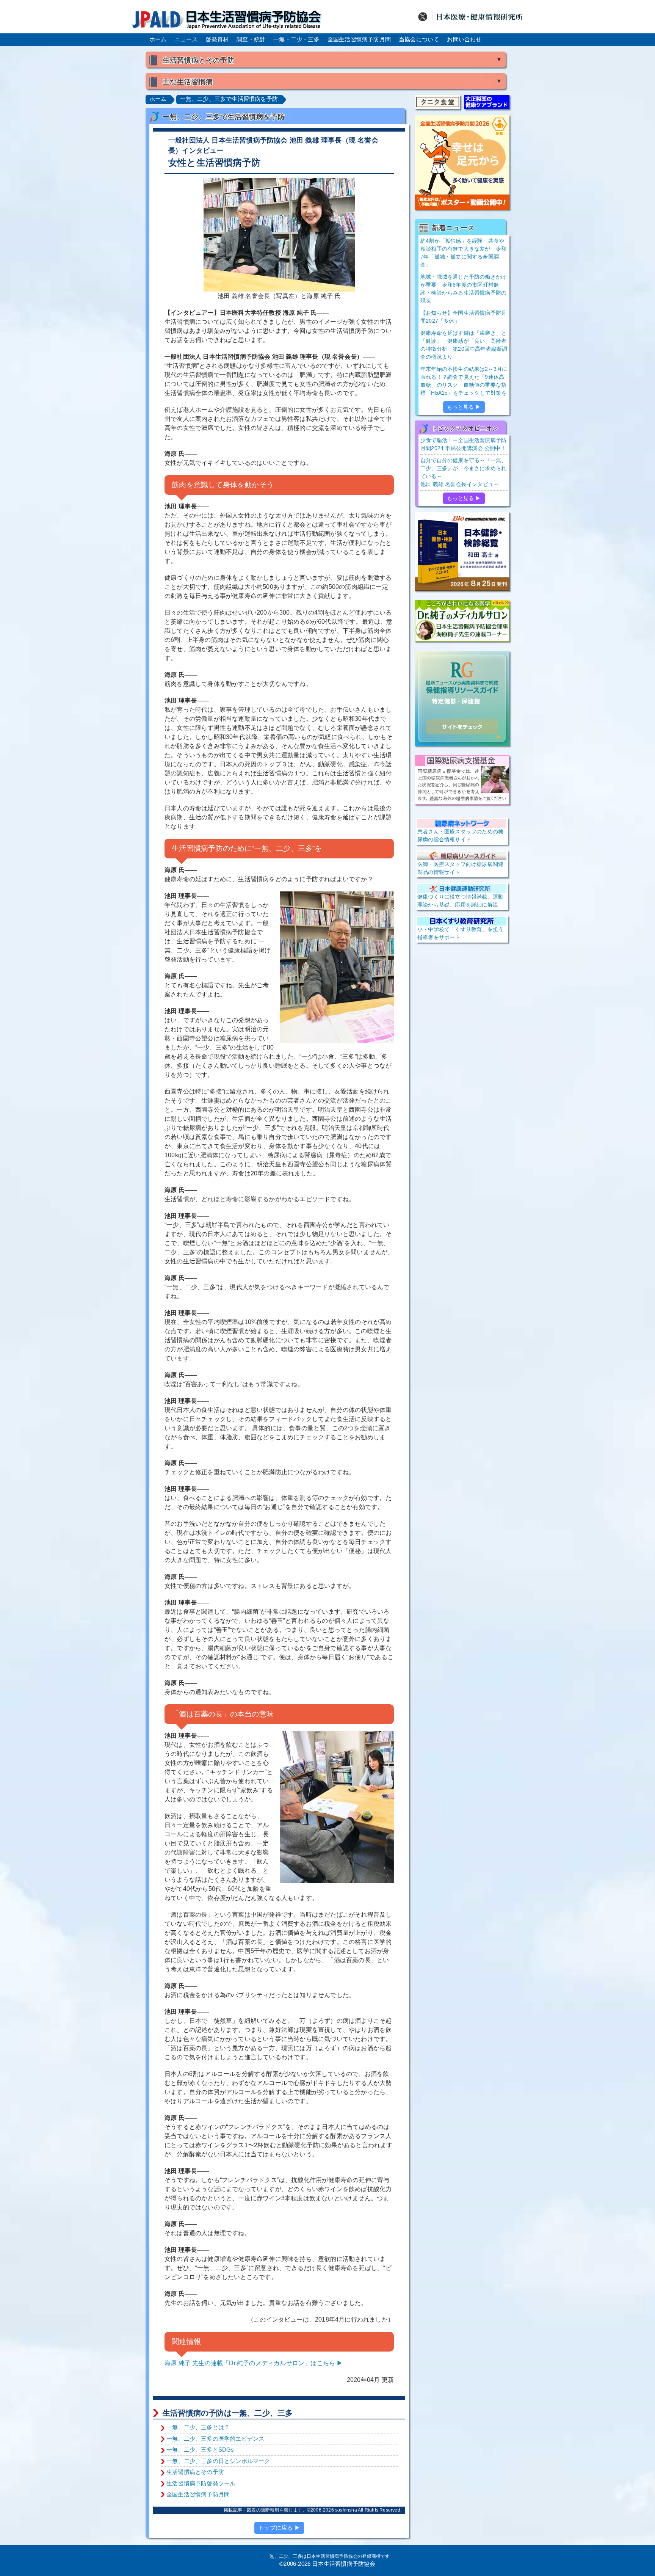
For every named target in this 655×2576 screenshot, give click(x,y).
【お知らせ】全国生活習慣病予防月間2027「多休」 (463, 317)
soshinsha (346, 2510)
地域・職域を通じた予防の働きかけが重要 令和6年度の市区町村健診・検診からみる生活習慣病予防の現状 (463, 289)
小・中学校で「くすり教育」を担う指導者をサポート (460, 933)
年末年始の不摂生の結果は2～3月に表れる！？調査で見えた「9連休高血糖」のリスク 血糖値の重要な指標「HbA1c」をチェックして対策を (464, 381)
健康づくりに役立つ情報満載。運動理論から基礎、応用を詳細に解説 (460, 901)
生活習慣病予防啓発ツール (201, 2483)
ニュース (186, 39)
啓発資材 (217, 39)
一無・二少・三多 (296, 39)
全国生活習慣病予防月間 (359, 39)
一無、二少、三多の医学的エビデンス (215, 2439)
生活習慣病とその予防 (195, 2472)
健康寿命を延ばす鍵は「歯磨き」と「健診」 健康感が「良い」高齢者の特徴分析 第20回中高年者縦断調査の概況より (464, 345)
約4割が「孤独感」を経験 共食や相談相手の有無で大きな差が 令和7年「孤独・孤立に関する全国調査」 (463, 253)
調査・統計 (251, 39)
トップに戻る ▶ (279, 2528)
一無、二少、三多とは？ (198, 2427)
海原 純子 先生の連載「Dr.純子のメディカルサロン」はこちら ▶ (254, 2363)
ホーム (158, 39)
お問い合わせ (464, 39)
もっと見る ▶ (464, 407)
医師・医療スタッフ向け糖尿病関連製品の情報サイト (460, 868)
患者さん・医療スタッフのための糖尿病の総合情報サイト (460, 835)
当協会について (419, 39)
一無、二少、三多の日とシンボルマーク (218, 2461)
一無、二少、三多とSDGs (200, 2450)
